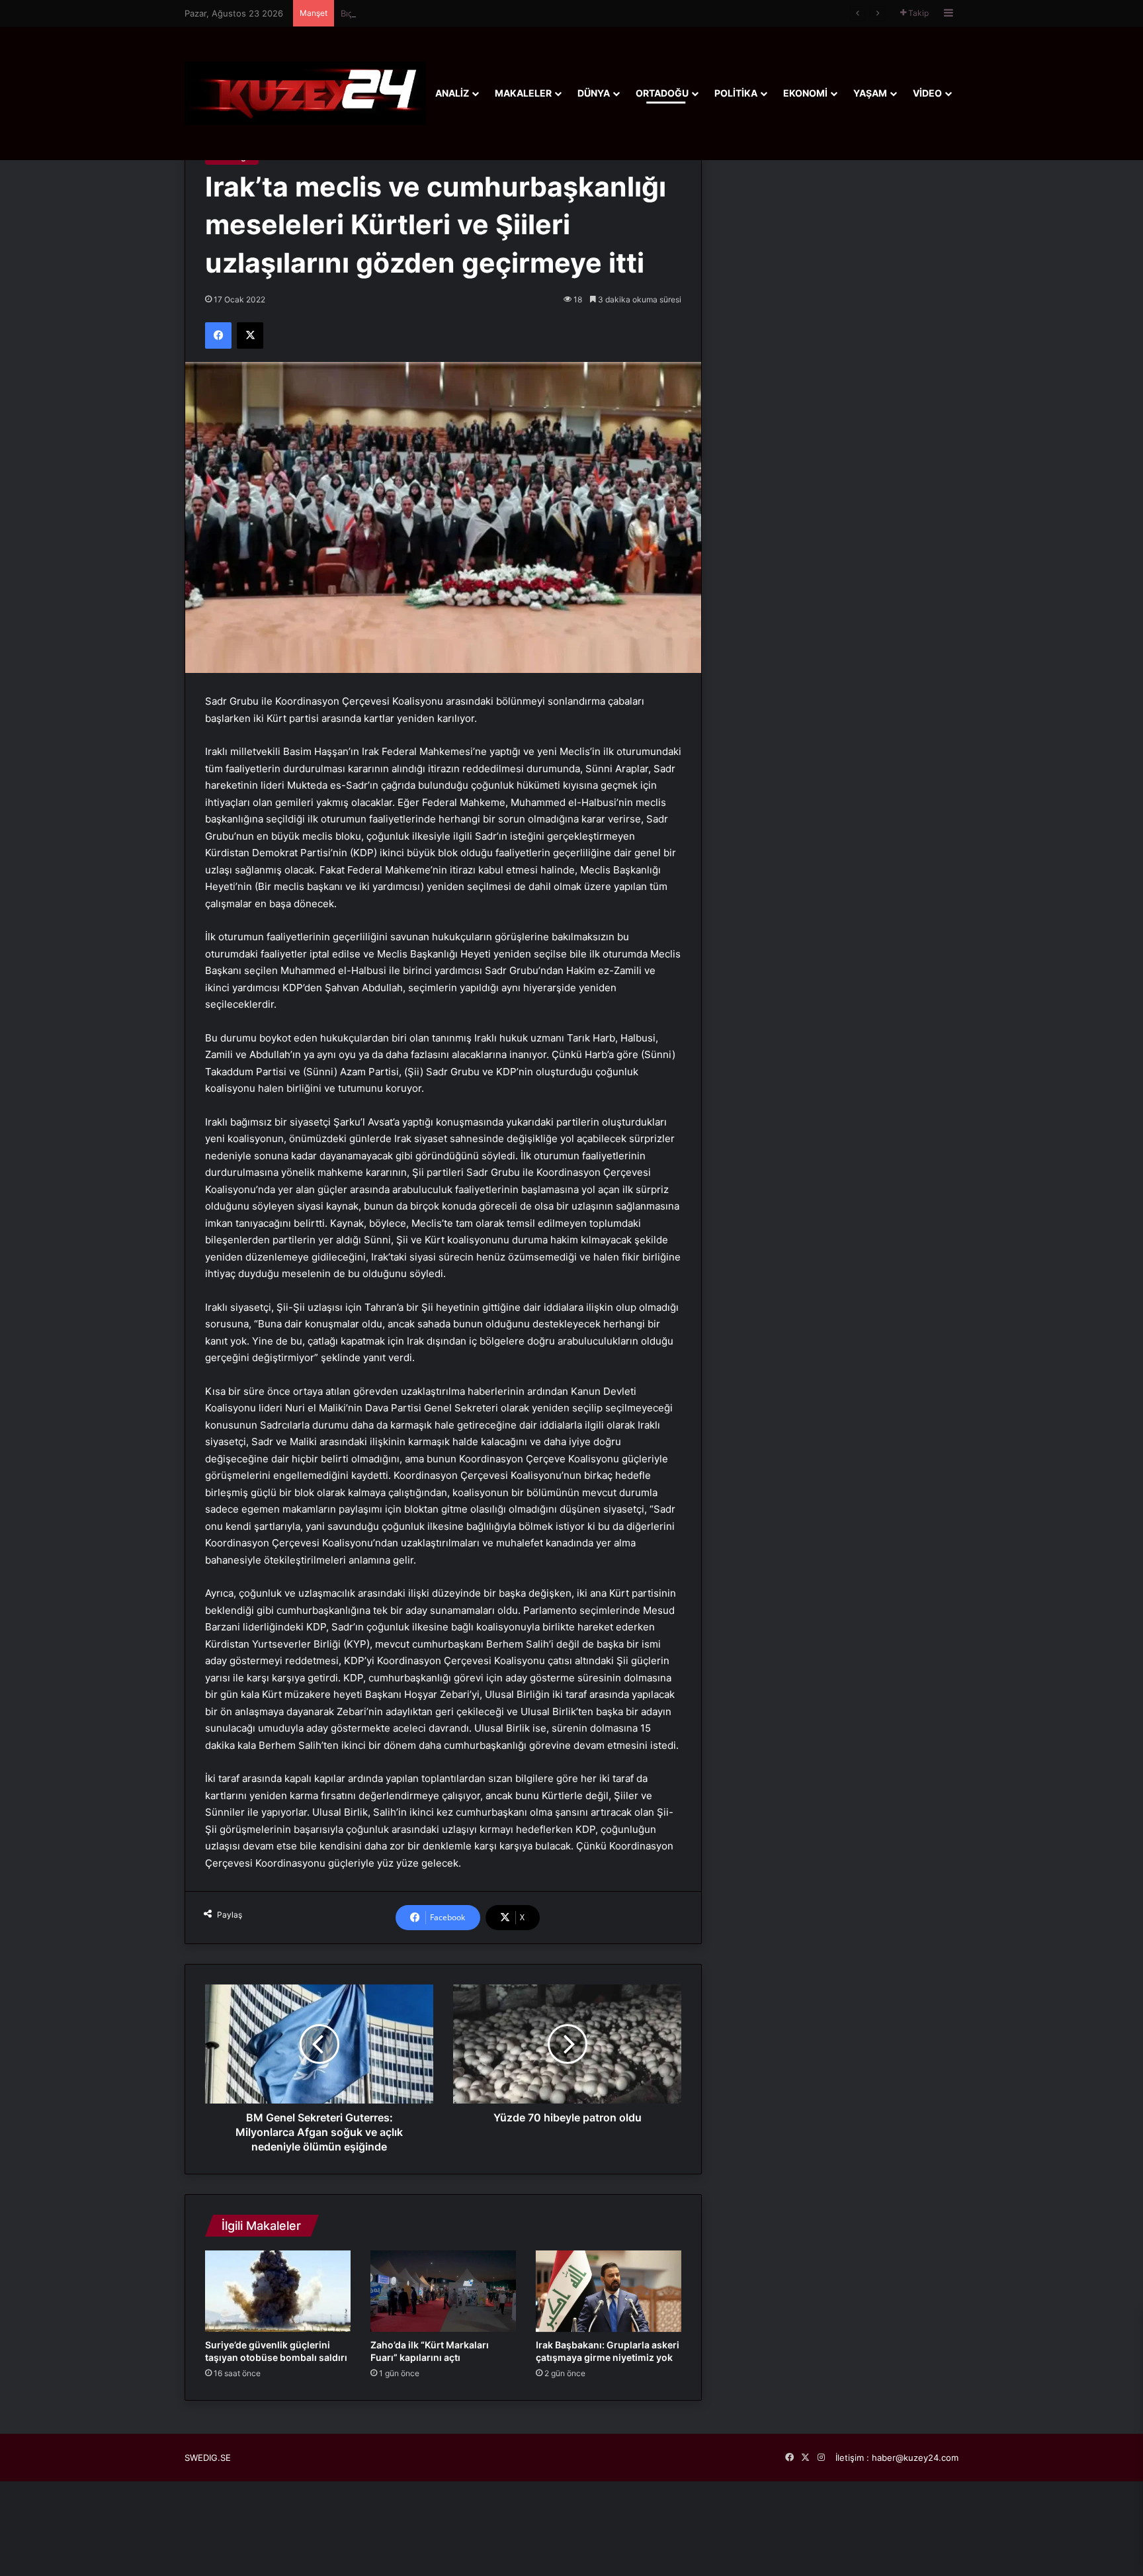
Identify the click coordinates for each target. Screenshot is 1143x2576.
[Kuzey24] (305, 93)
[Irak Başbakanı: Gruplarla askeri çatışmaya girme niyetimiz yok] (609, 2291)
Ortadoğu (662, 93)
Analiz (452, 93)
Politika (736, 93)
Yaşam (870, 93)
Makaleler (523, 93)
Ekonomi (805, 93)
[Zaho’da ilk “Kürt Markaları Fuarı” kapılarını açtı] (443, 2291)
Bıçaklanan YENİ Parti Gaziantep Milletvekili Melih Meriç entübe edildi (483, 13)
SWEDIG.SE (208, 2458)
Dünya (594, 93)
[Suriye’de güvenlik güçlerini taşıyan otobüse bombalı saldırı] (278, 2291)
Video (927, 93)
